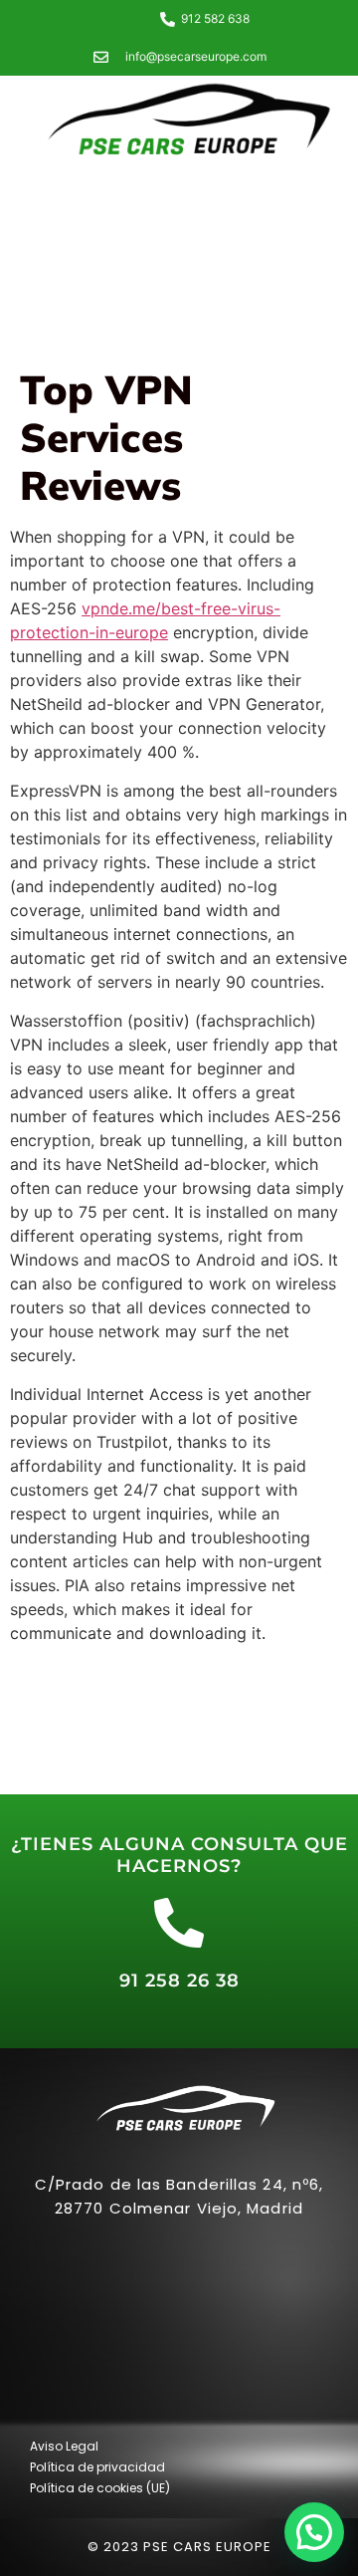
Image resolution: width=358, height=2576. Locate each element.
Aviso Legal (64, 2446)
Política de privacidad (97, 2467)
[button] (314, 2532)
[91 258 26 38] (179, 1923)
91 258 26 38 (179, 1981)
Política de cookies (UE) (100, 2488)
